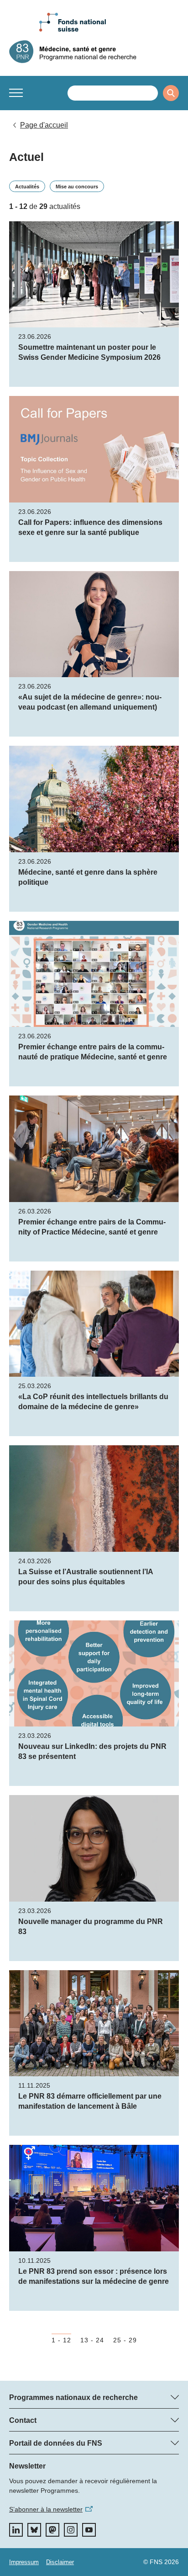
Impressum (24, 2562)
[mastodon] (52, 2530)
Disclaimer (60, 2562)
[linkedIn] (16, 2530)
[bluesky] (34, 2530)
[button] (16, 93)
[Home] (94, 52)
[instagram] (71, 2530)
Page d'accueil (44, 125)
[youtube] (89, 2530)
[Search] (171, 93)
